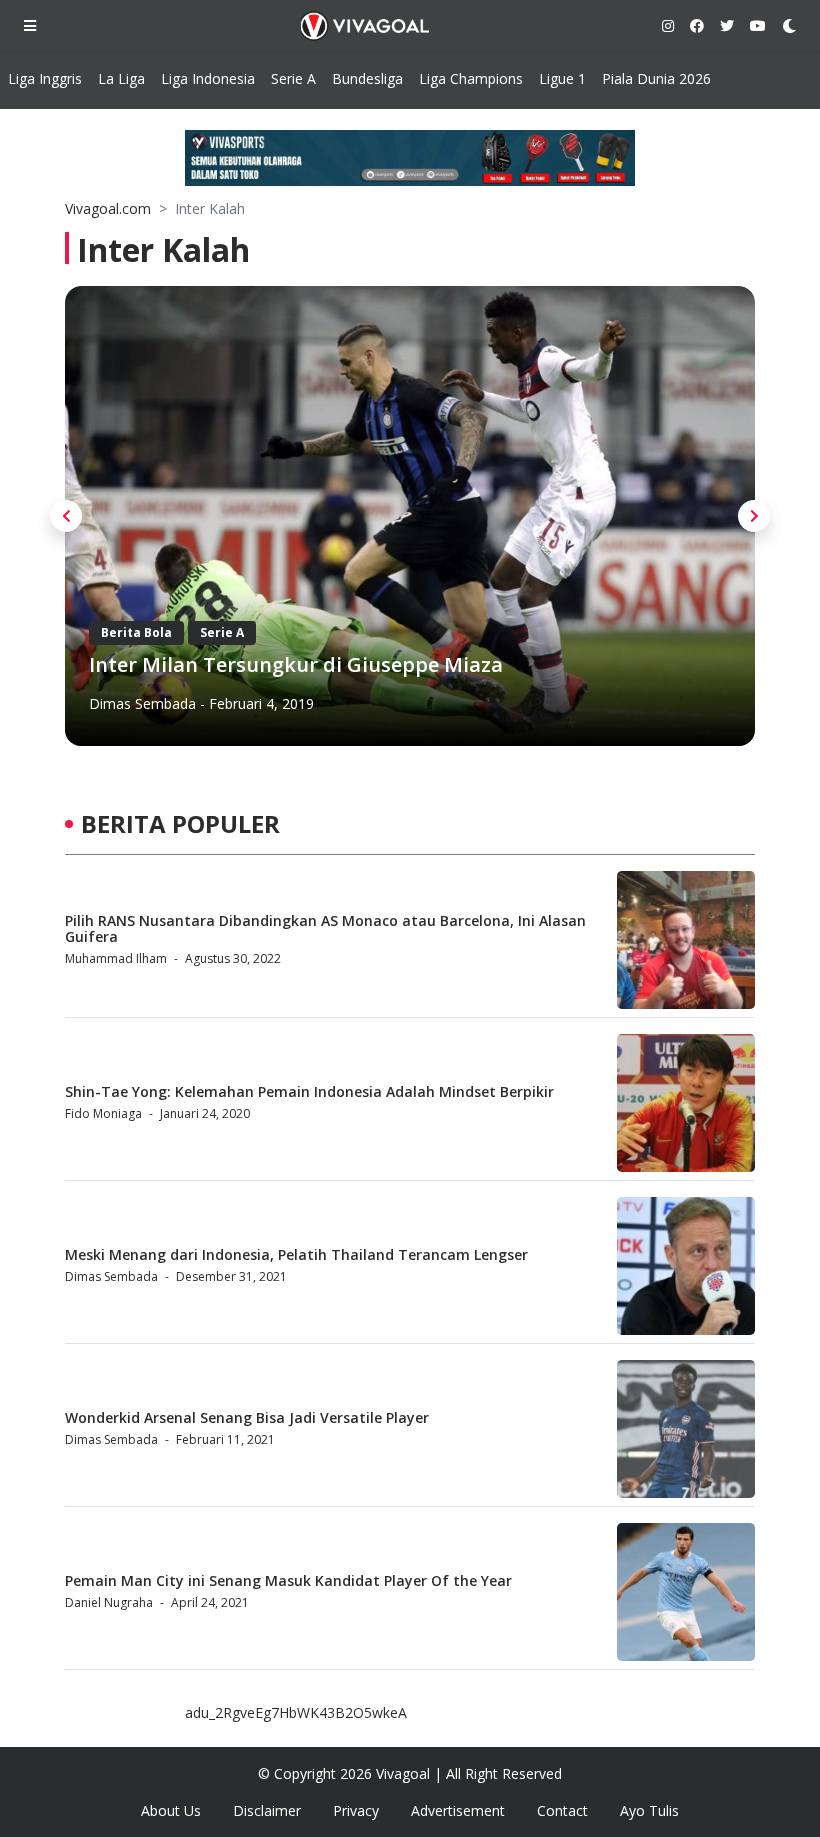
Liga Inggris (45, 78)
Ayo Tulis (649, 1810)
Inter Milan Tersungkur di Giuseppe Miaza (296, 664)
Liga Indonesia (208, 78)
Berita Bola (136, 632)
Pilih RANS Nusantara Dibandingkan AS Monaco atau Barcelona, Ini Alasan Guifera (325, 929)
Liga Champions (471, 78)
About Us (171, 1810)
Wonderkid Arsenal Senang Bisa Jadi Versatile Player (247, 1417)
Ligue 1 (562, 78)
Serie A (293, 78)
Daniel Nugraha (109, 1602)
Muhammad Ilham (116, 958)
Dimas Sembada (142, 703)
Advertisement (458, 1810)
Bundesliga (367, 78)
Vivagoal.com (108, 208)
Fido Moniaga (103, 1113)
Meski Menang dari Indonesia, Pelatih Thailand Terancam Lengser (296, 1254)
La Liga (121, 78)
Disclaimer (267, 1810)
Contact (562, 1810)
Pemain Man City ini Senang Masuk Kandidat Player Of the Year (288, 1580)
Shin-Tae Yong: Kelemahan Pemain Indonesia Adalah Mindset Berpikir (309, 1091)
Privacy (356, 1810)
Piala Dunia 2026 (656, 78)
